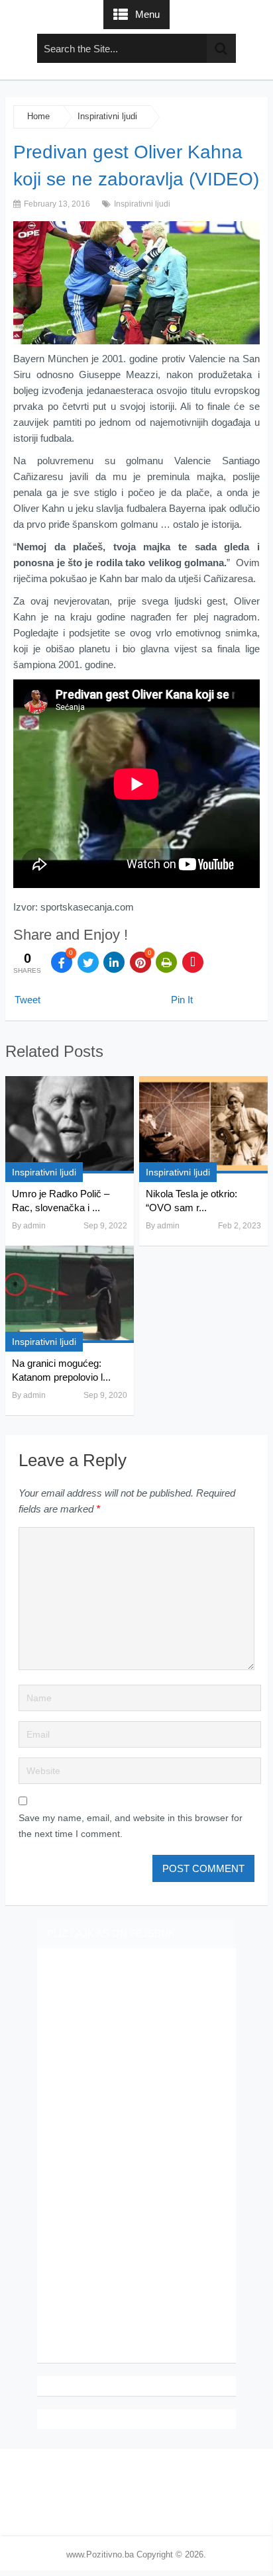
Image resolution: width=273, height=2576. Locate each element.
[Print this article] (166, 962)
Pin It (182, 1000)
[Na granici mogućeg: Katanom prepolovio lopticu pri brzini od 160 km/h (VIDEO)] (70, 1294)
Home (38, 116)
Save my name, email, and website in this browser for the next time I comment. (131, 1826)
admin (34, 1226)
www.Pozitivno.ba (100, 2554)
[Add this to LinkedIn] (114, 962)
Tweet (27, 1000)
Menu (147, 14)
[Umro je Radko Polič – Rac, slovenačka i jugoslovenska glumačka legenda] (70, 1125)
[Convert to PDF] (193, 962)
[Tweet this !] (88, 962)
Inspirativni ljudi (107, 116)
